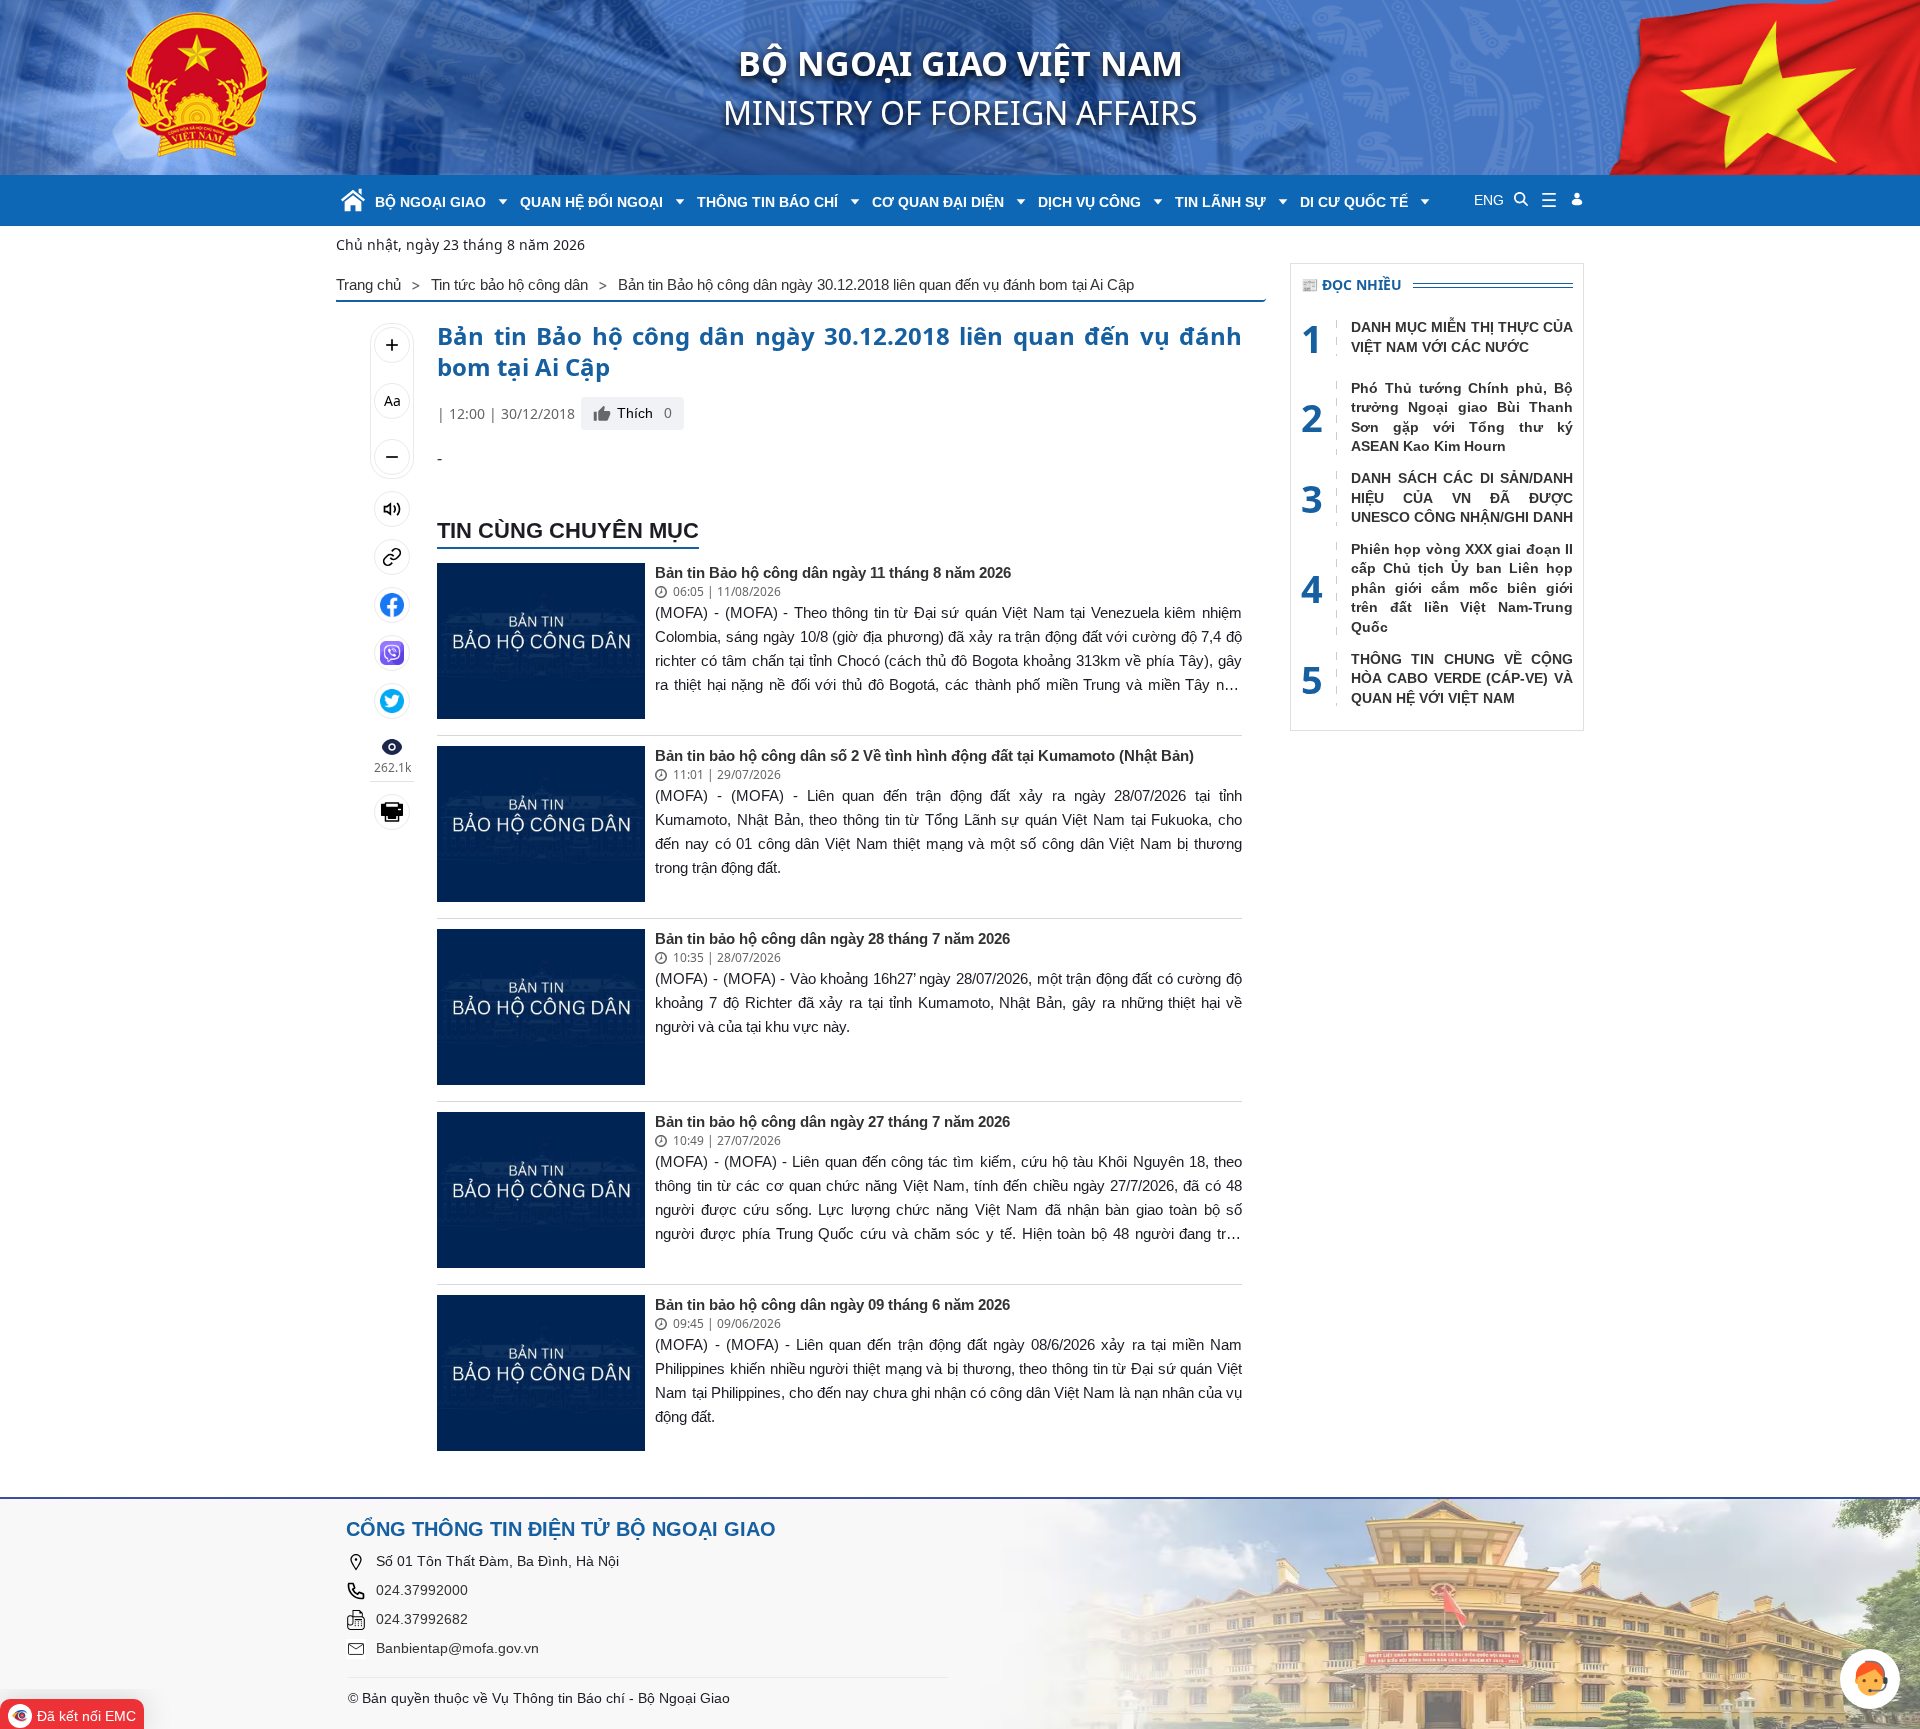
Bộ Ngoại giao (430, 202)
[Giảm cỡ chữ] (392, 457)
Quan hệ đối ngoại (591, 202)
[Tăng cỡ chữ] (392, 345)
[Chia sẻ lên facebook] (392, 605)
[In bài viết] (392, 812)
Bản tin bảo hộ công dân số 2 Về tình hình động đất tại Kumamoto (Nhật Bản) (924, 755)
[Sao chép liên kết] (392, 557)
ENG (1489, 200)
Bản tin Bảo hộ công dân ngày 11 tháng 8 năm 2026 (833, 572)
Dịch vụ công (1089, 202)
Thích (644, 413)
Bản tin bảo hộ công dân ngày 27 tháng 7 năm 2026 (832, 1121)
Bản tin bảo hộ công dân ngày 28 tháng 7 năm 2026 (832, 938)
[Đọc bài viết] (392, 509)
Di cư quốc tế (1354, 202)
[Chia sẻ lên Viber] (392, 653)
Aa (392, 400)
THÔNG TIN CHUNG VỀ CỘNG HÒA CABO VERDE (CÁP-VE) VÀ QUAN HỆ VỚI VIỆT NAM (1462, 678)
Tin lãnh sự (1220, 202)
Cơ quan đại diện (938, 202)
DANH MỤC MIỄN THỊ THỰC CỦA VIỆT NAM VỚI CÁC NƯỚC (1462, 337)
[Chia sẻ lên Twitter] (392, 701)
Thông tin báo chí (767, 202)
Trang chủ (368, 284)
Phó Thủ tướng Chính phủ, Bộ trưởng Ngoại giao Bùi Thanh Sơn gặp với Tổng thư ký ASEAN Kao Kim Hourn (1462, 417)
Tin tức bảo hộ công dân (509, 284)
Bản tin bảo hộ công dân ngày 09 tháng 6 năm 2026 (832, 1304)
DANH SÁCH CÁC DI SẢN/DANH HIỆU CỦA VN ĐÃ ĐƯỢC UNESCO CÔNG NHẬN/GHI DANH (1462, 497)
